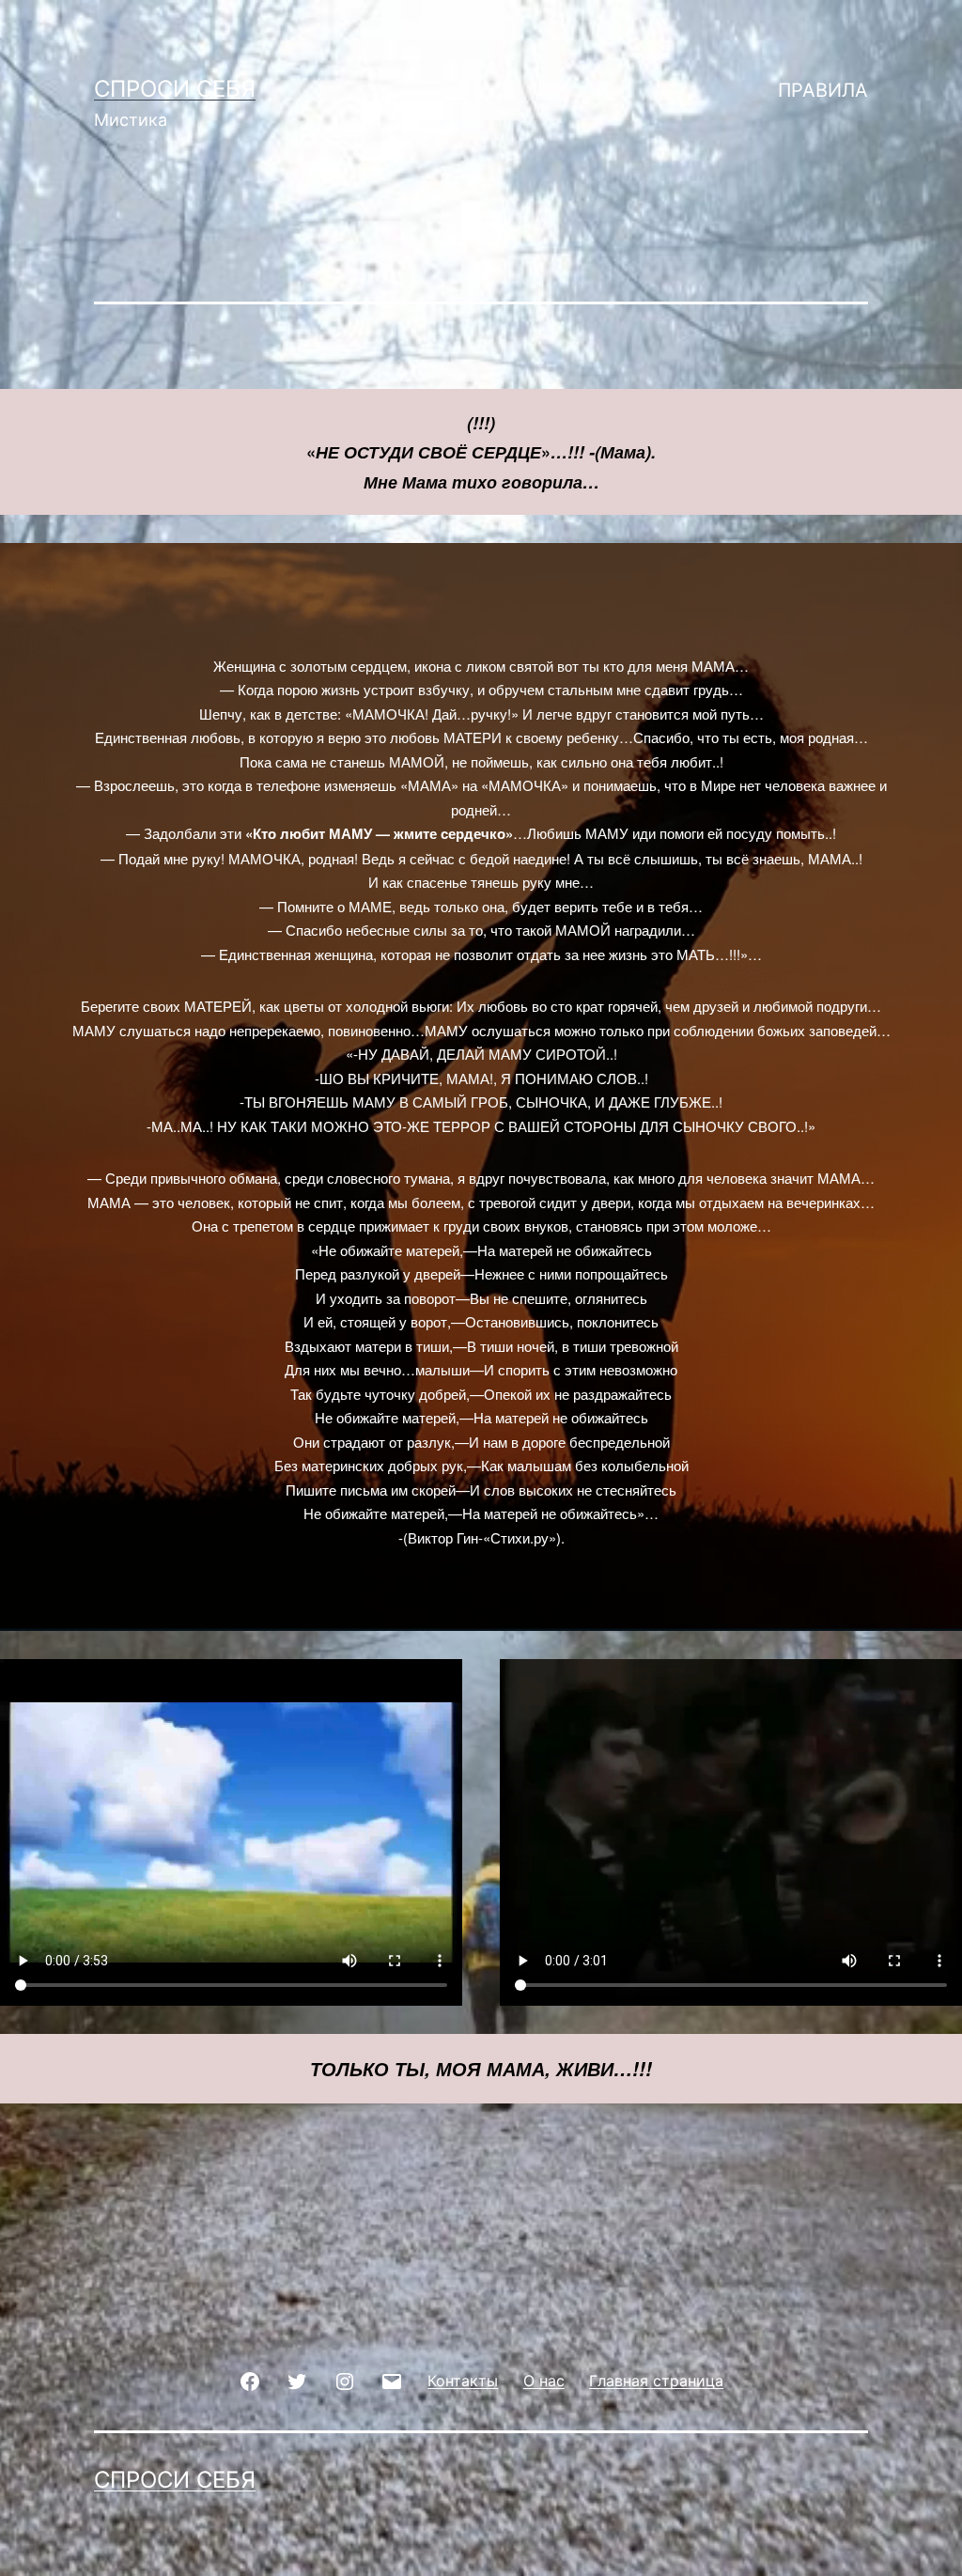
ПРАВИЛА (823, 90)
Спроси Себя (175, 89)
